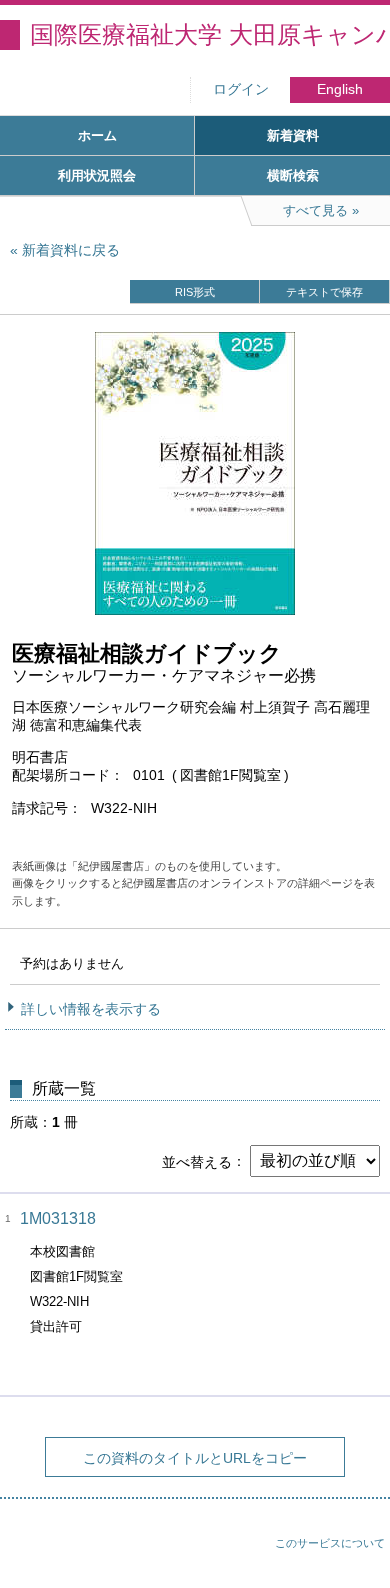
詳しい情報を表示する (91, 1009)
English (340, 89)
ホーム (97, 135)
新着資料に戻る (71, 250)
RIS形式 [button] (195, 292)
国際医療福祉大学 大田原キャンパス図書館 (210, 34)
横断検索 (293, 175)
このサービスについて (330, 1543)
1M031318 (58, 1218)
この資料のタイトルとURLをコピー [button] (195, 1458)
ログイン (241, 89)
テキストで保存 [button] (324, 292)
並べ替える (197, 1161)
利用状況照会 (97, 175)
